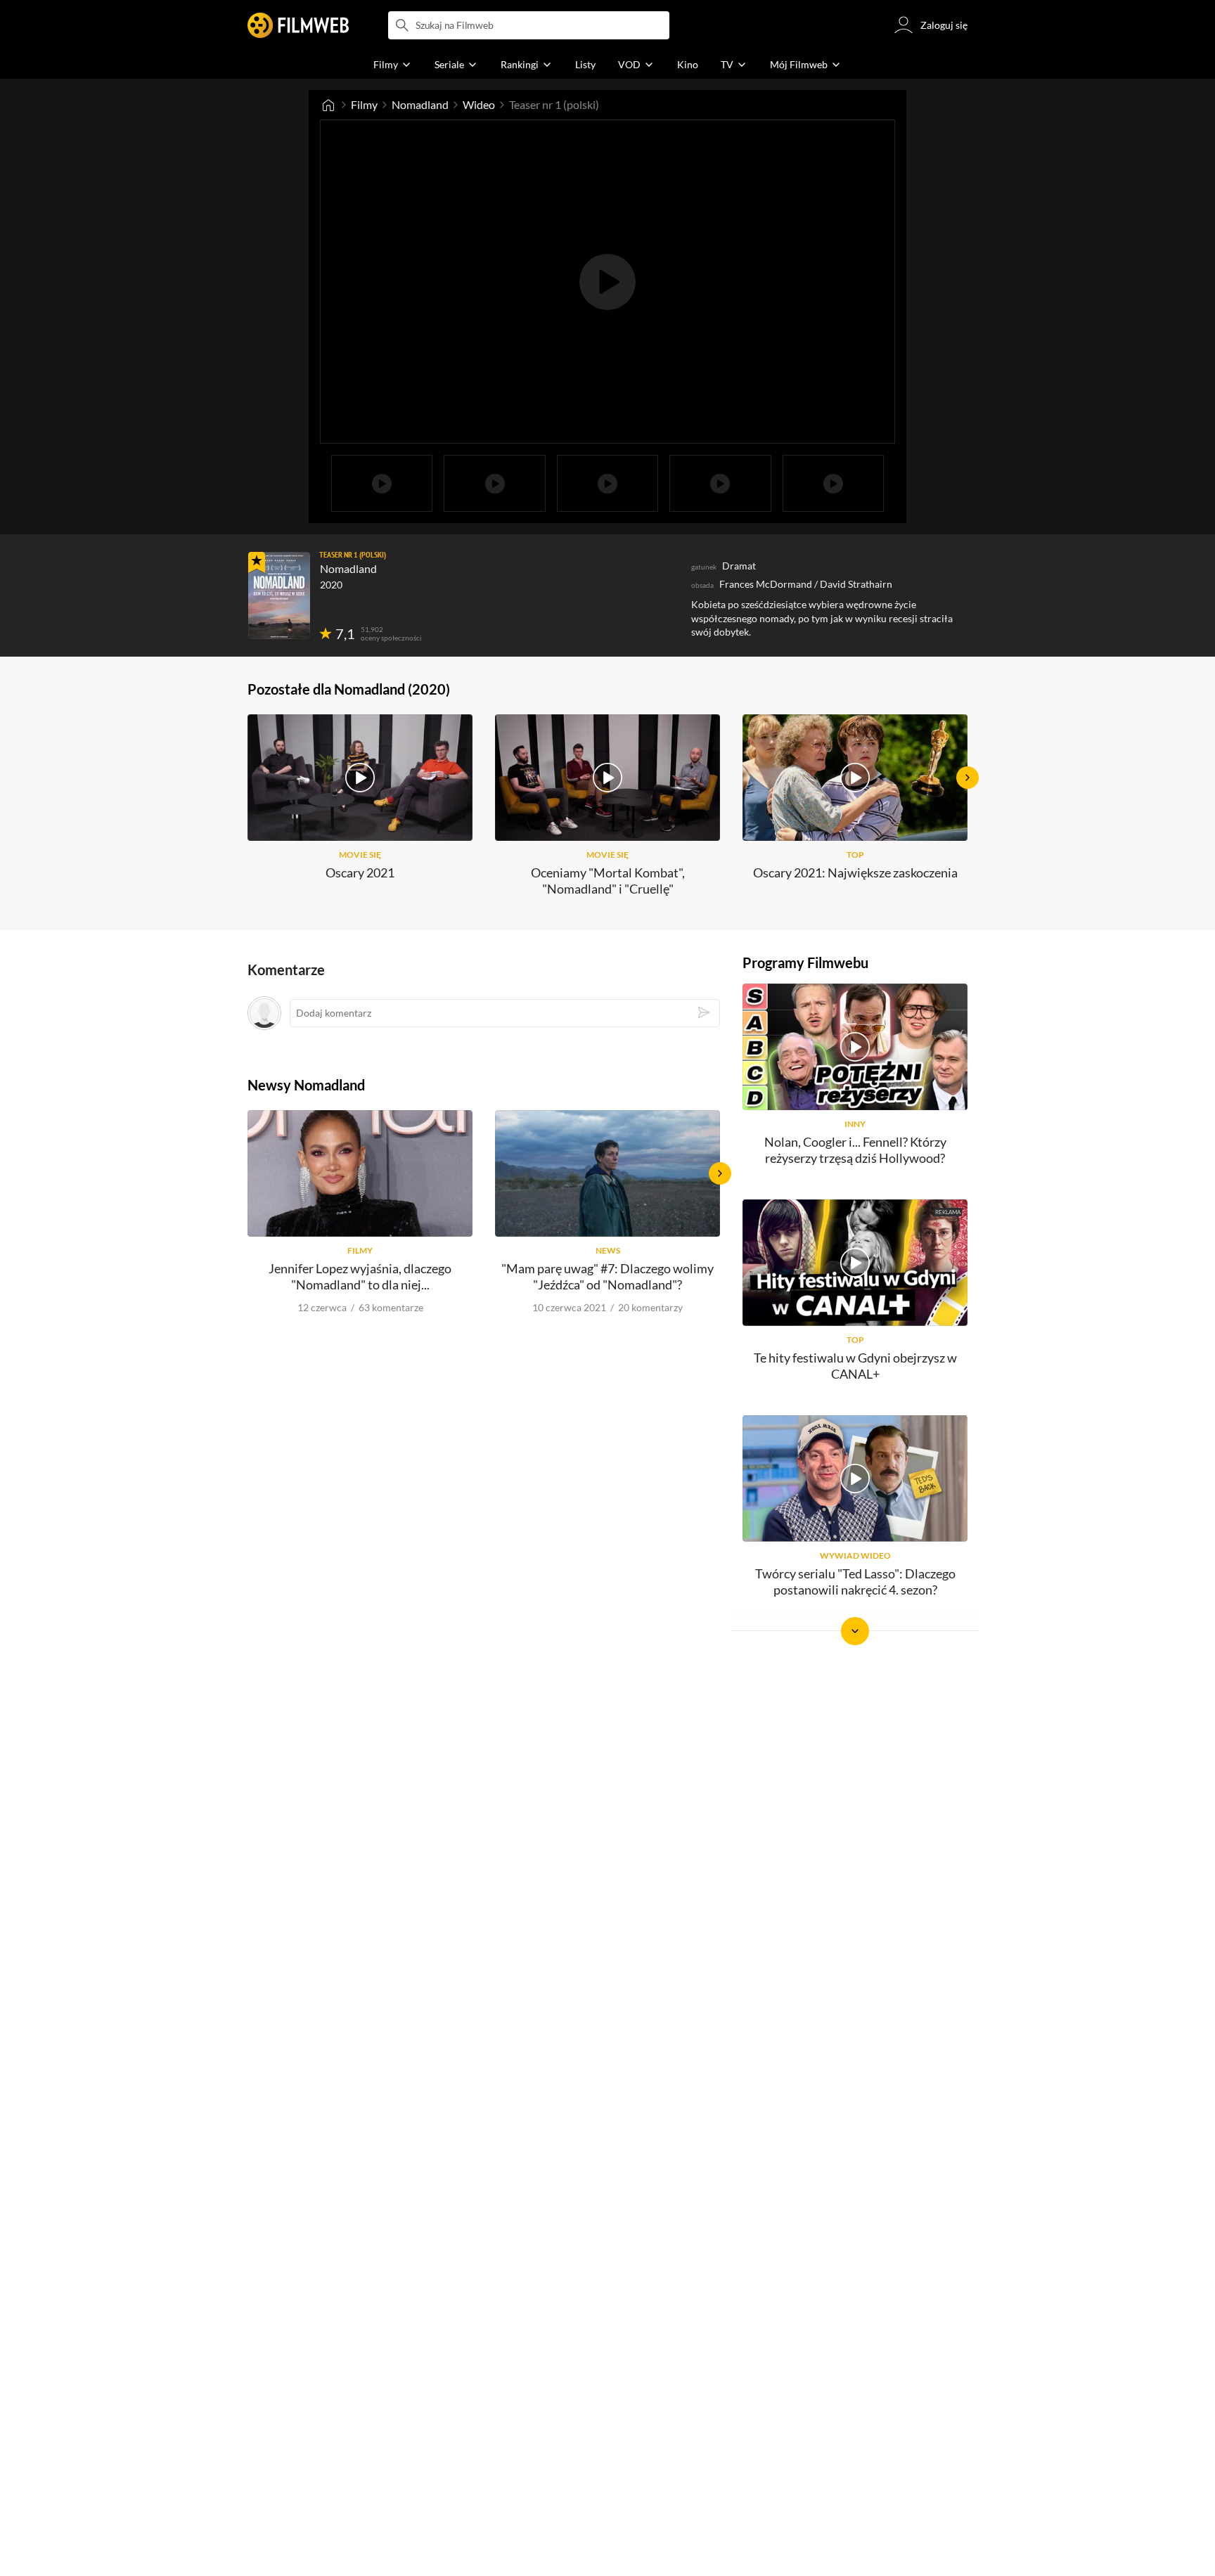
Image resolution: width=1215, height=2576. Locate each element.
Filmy (364, 104)
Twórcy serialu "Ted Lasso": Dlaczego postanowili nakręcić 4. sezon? (855, 1582)
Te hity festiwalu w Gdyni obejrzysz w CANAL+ (855, 1366)
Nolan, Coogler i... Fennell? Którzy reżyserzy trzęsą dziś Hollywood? (855, 1150)
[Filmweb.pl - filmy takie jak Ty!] (298, 25)
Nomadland (420, 104)
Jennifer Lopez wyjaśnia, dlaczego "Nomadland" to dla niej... (360, 1276)
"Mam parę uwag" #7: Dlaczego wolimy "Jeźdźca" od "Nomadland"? (607, 1276)
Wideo (479, 104)
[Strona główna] (328, 105)
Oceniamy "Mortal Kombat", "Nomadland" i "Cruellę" (608, 881)
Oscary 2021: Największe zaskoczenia (855, 872)
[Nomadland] (279, 595)
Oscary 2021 (360, 872)
